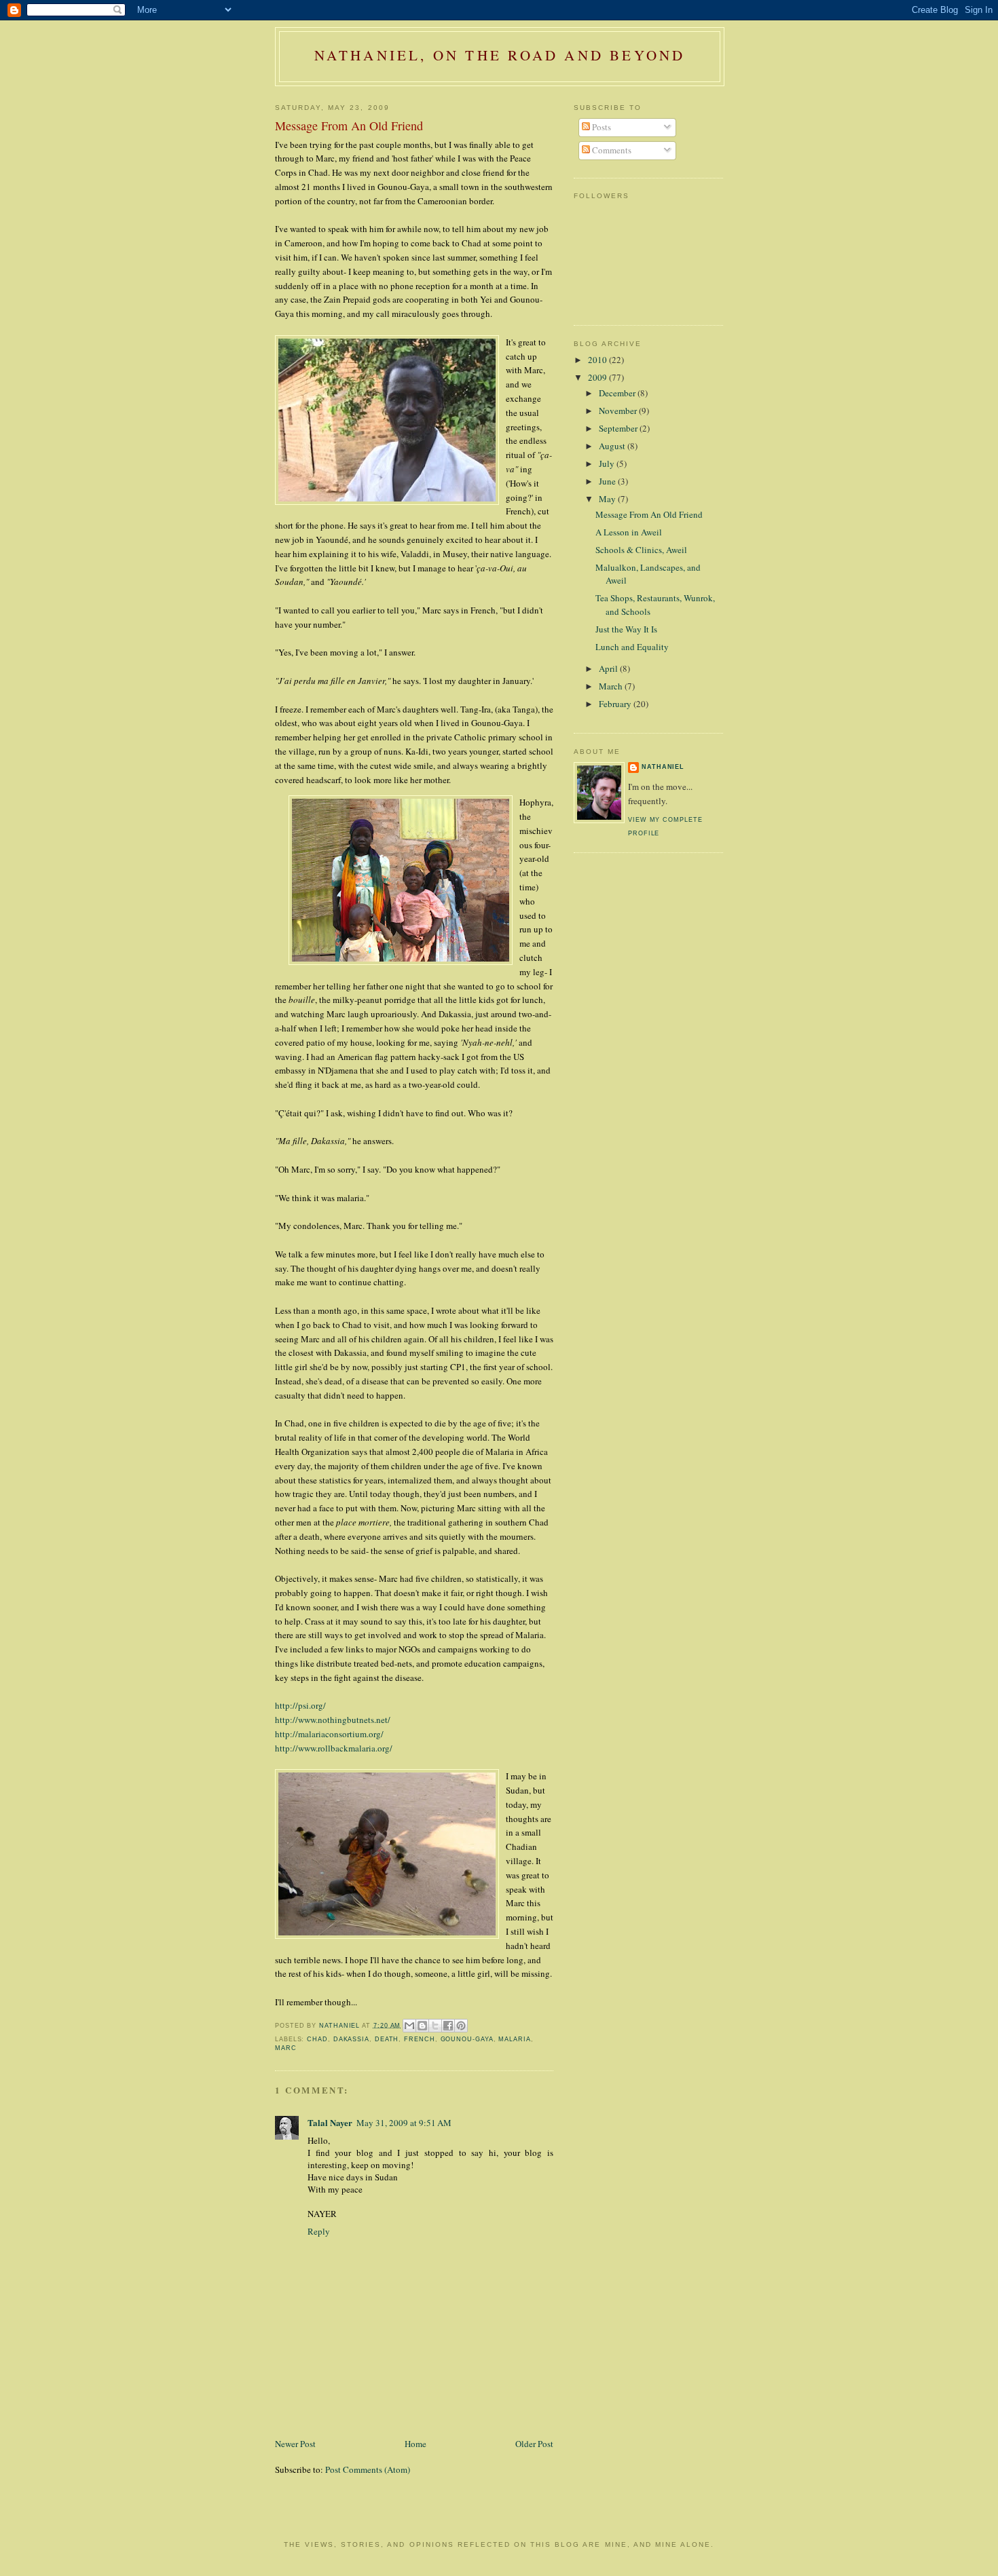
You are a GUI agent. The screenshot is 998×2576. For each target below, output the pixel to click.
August (613, 446)
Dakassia (351, 2039)
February (616, 704)
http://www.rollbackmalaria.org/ (334, 1748)
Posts (600, 127)
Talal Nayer (330, 2122)
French (419, 2039)
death (387, 2039)
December (618, 393)
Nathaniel (663, 767)
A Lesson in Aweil (629, 532)
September (619, 428)
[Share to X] (435, 2026)
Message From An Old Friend (649, 514)
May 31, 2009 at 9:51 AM (404, 2123)
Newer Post (295, 2444)
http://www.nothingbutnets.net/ (333, 1720)
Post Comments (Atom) (368, 2469)
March (612, 686)
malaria (514, 2039)
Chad (317, 2039)
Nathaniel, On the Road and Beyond (500, 55)
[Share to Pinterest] (461, 2026)
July (608, 463)
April (609, 668)
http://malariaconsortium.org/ (329, 1734)
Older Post (534, 2444)
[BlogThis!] (422, 2026)
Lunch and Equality (632, 647)
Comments (611, 150)
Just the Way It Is (626, 629)
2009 (598, 377)
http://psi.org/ (300, 1705)
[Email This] (409, 2026)
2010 (598, 360)
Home (415, 2444)
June (608, 481)
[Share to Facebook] (448, 2026)
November (619, 411)
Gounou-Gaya (467, 2039)
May (608, 499)
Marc (286, 2048)
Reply (319, 2231)
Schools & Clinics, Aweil (641, 550)
